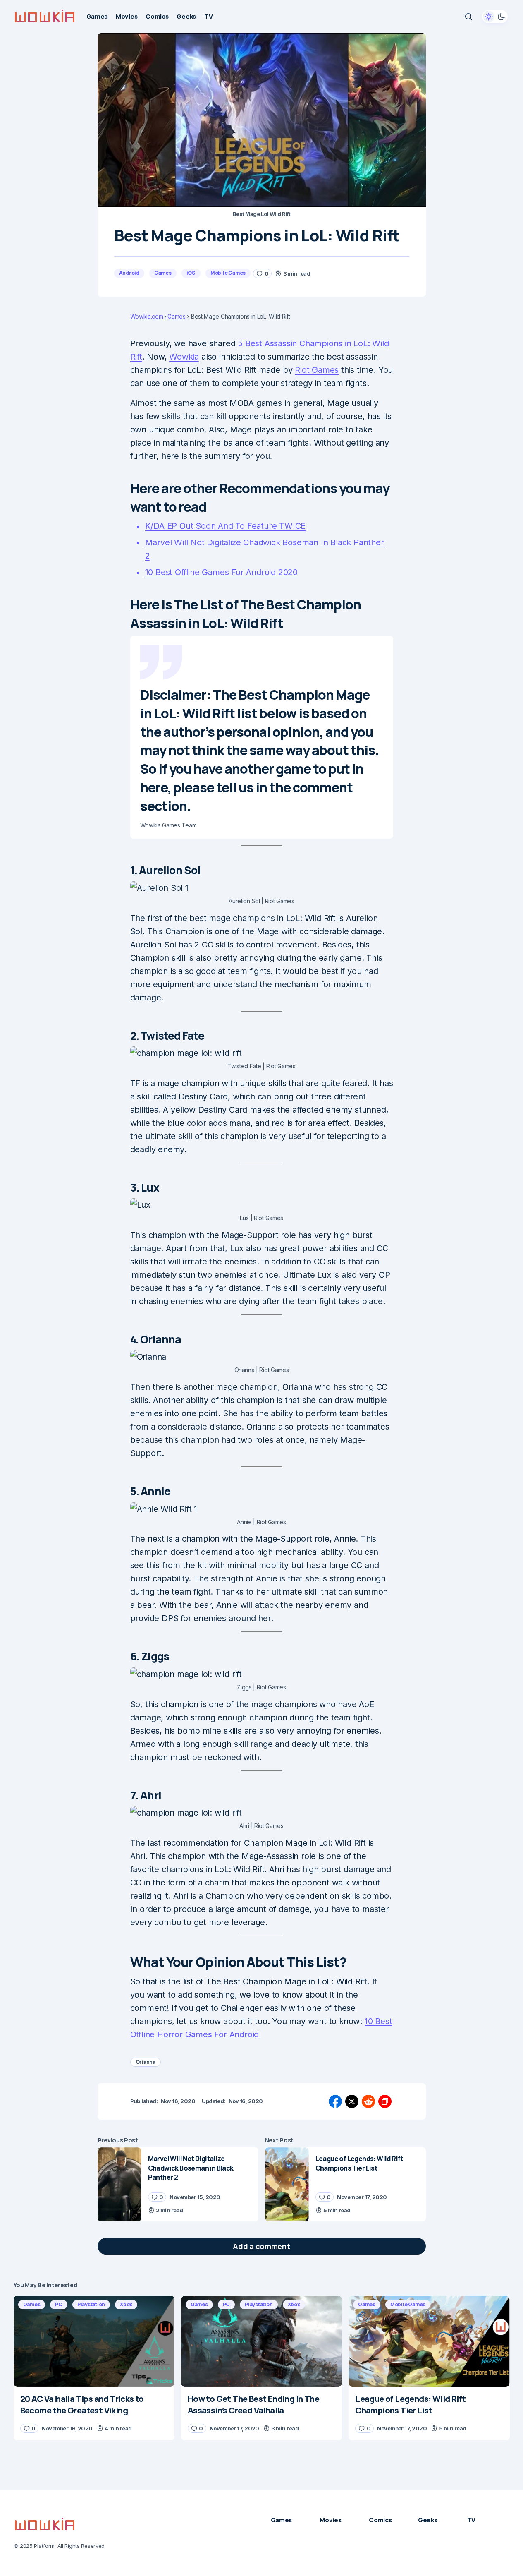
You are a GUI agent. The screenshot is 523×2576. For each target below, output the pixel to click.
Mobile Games (228, 273)
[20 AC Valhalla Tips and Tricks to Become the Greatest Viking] (94, 2341)
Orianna (146, 2062)
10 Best (379, 2021)
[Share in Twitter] (352, 2101)
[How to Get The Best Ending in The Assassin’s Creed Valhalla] (261, 2341)
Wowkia (184, 357)
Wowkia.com (147, 317)
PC (59, 2304)
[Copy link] (385, 2101)
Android (129, 273)
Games (163, 273)
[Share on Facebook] (335, 2101)
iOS (191, 273)
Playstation (91, 2304)
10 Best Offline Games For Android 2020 (221, 572)
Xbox (126, 2304)
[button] (468, 17)
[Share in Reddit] (368, 2101)
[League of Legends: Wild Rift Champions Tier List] (287, 2184)
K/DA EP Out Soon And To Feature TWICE (226, 526)
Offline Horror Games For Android (195, 2034)
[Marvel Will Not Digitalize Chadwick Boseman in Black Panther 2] (119, 2184)
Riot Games (317, 370)
